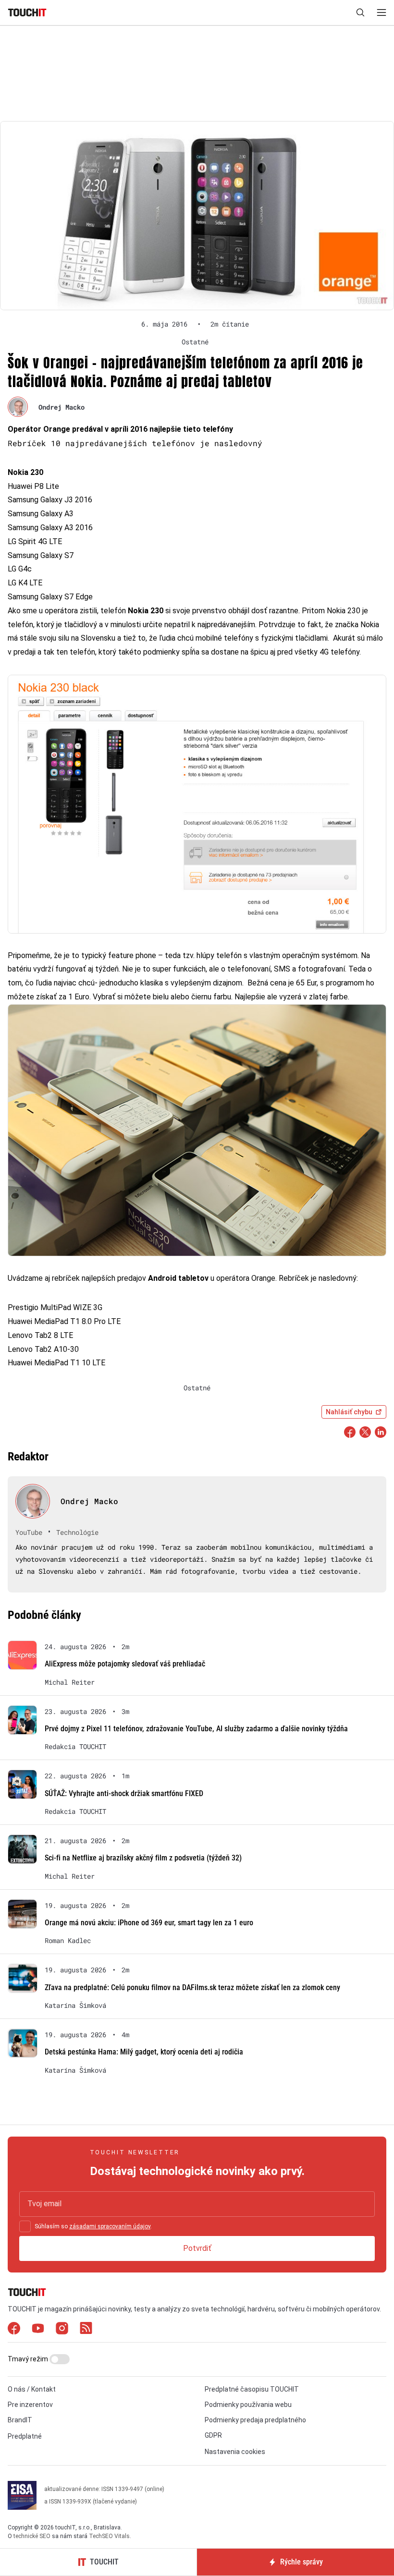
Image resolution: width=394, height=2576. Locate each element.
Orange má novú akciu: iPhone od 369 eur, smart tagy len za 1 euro (149, 1923)
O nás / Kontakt (32, 2389)
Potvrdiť (197, 2248)
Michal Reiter (70, 1682)
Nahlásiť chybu (349, 1412)
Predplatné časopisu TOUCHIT (252, 2389)
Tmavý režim (29, 2359)
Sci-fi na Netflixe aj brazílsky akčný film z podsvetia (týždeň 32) (143, 1858)
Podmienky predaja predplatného (255, 2420)
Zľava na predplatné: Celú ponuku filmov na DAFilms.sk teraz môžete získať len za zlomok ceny (192, 1987)
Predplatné (25, 2436)
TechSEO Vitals (109, 2536)
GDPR (213, 2435)
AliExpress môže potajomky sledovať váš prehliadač (125, 1664)
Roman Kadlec (68, 1941)
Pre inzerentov (30, 2405)
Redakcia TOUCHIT (75, 1747)
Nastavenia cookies (235, 2452)
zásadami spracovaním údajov (110, 2226)
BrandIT (20, 2420)
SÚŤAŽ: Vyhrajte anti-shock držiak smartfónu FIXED (124, 1793)
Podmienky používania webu (248, 2405)
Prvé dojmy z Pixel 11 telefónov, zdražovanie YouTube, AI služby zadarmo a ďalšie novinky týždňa (196, 1729)
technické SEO (32, 2536)
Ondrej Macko (62, 407)
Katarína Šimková (75, 2005)
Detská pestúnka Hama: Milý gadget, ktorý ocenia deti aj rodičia (144, 2052)
